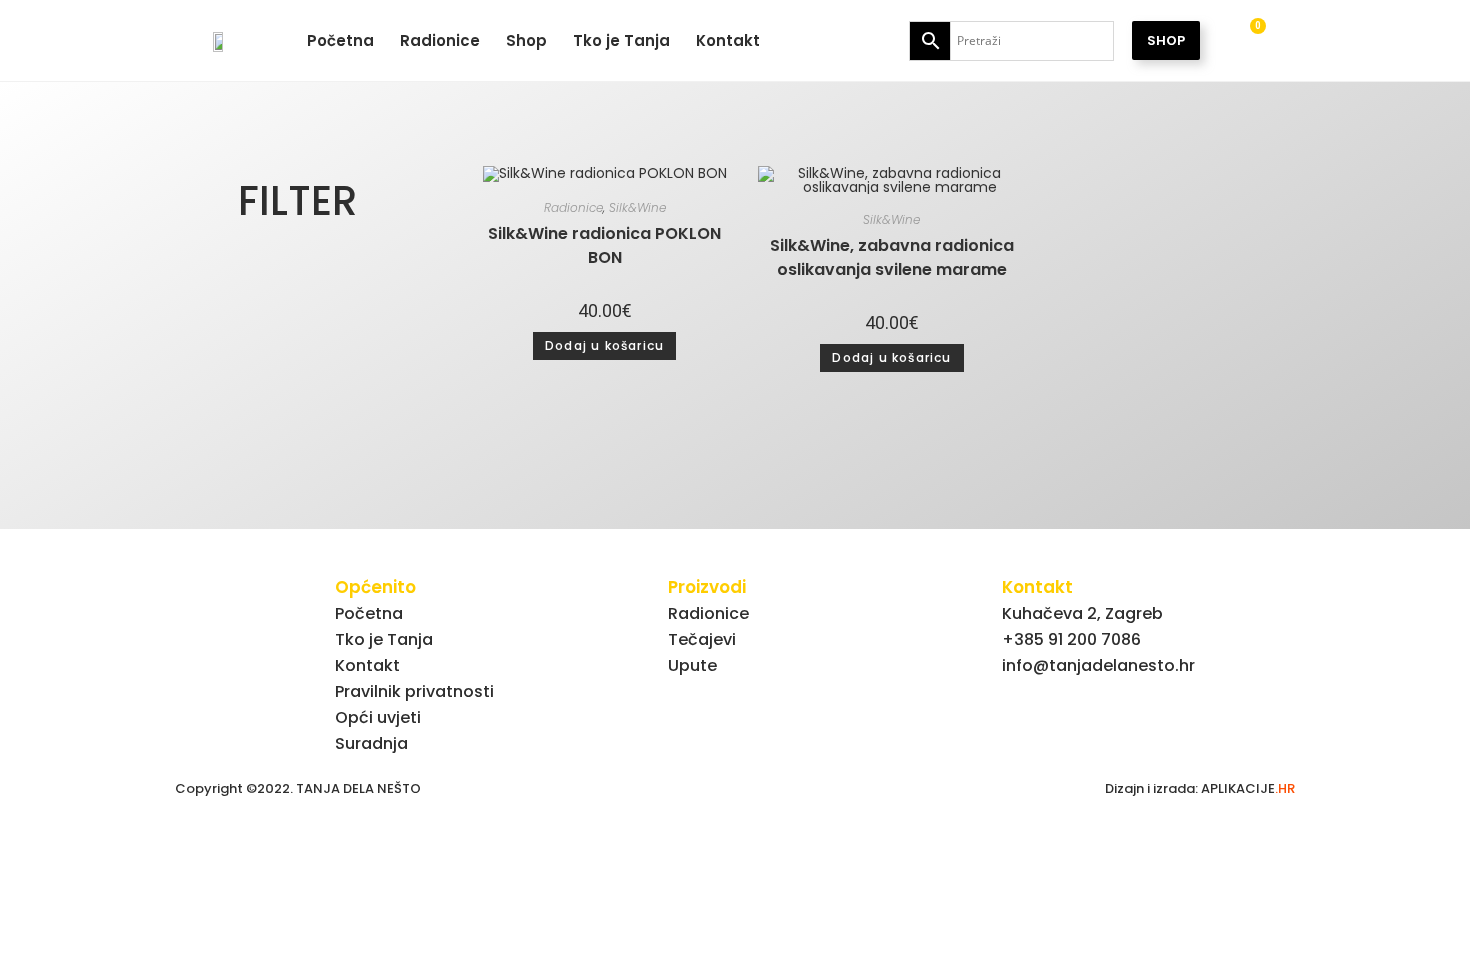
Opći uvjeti (378, 717)
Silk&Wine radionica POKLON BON (604, 245)
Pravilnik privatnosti (414, 691)
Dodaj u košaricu (604, 345)
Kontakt (728, 40)
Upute (692, 665)
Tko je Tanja (621, 40)
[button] (294, 201)
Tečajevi (702, 639)
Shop (526, 40)
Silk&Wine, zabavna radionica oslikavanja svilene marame (892, 257)
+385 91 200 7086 (1071, 639)
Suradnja (371, 743)
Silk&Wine (637, 207)
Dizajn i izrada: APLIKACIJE (1200, 788)
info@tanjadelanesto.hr (1098, 665)
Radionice (440, 40)
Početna (340, 40)
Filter (297, 201)
